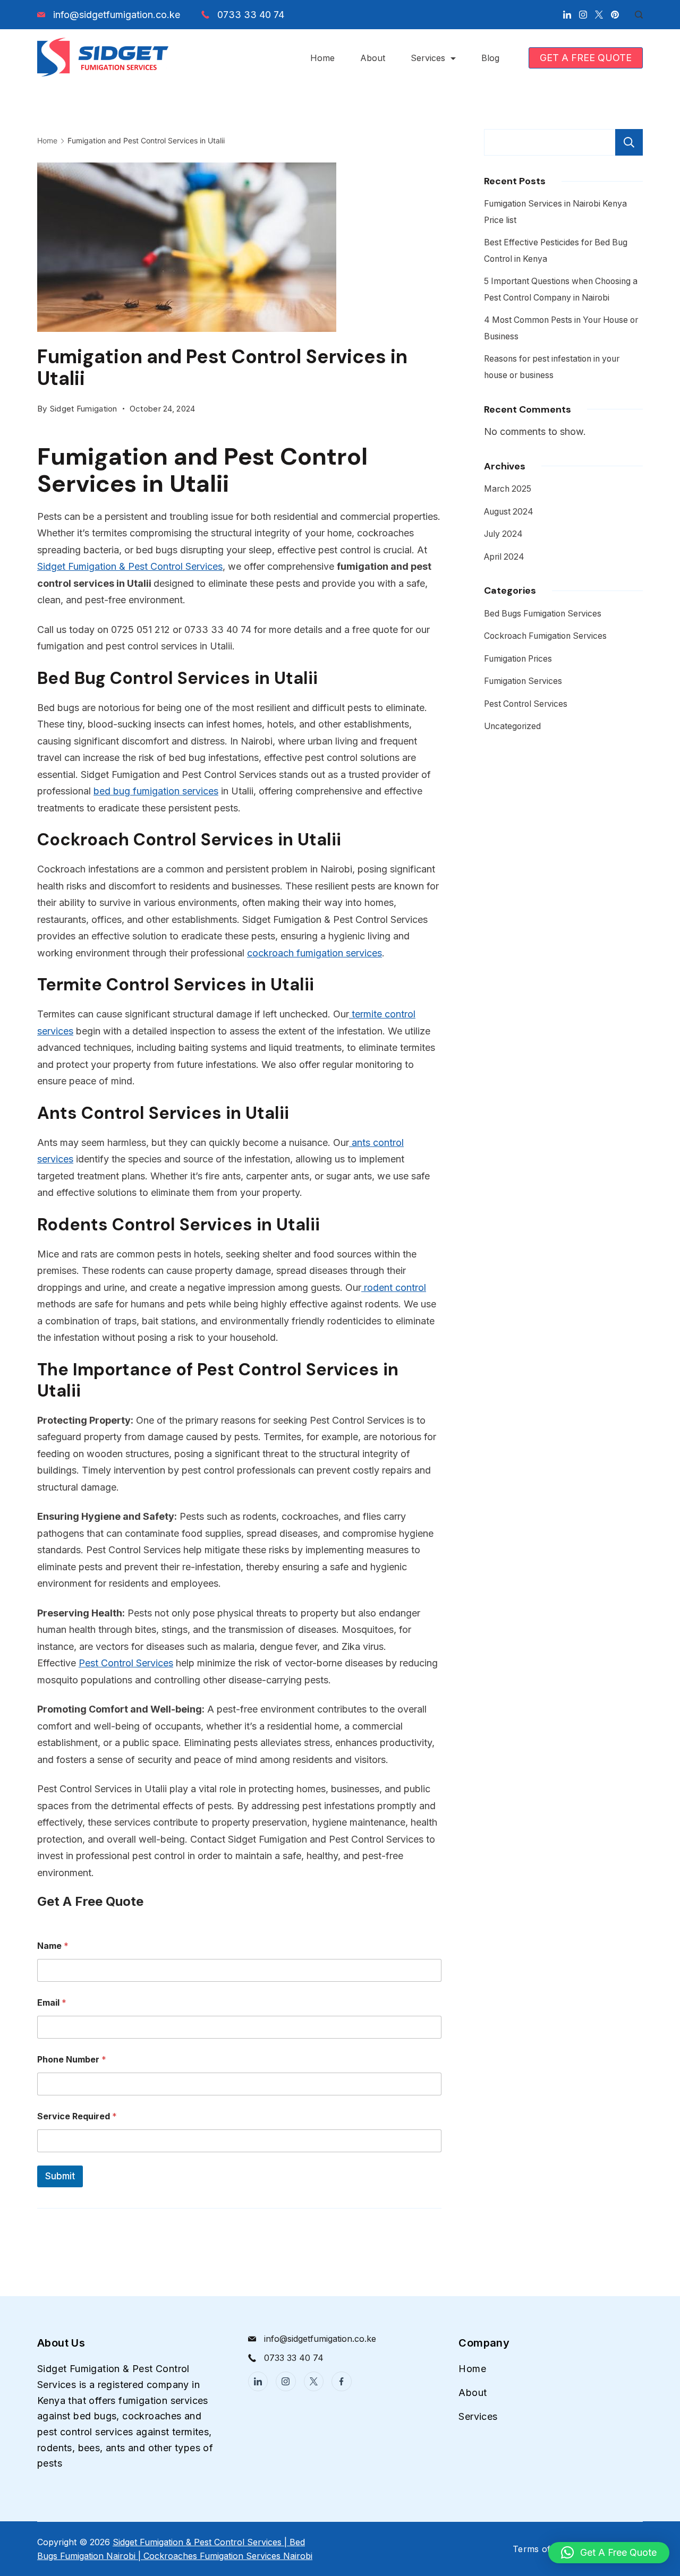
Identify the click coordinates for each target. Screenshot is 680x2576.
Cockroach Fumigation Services (545, 636)
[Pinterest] (615, 15)
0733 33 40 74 (251, 15)
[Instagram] (583, 15)
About (373, 58)
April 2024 (504, 557)
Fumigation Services (523, 681)
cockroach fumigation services (314, 953)
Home (322, 58)
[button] (609, 2553)
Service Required (77, 2116)
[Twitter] (599, 15)
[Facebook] (342, 2382)
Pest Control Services (126, 1663)
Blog (490, 58)
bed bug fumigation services (156, 791)
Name (53, 1946)
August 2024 (509, 512)
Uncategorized (512, 726)
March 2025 (508, 489)
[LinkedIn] (567, 15)
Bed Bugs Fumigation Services (543, 614)
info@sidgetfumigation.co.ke (117, 15)
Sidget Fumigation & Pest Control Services (130, 566)
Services (428, 58)
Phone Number (72, 2060)
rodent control (394, 1287)
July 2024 (503, 534)
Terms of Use (541, 2549)
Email (52, 2003)
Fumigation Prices (518, 659)
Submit (60, 2176)
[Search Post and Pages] (635, 15)
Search (629, 142)
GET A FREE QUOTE (586, 58)
